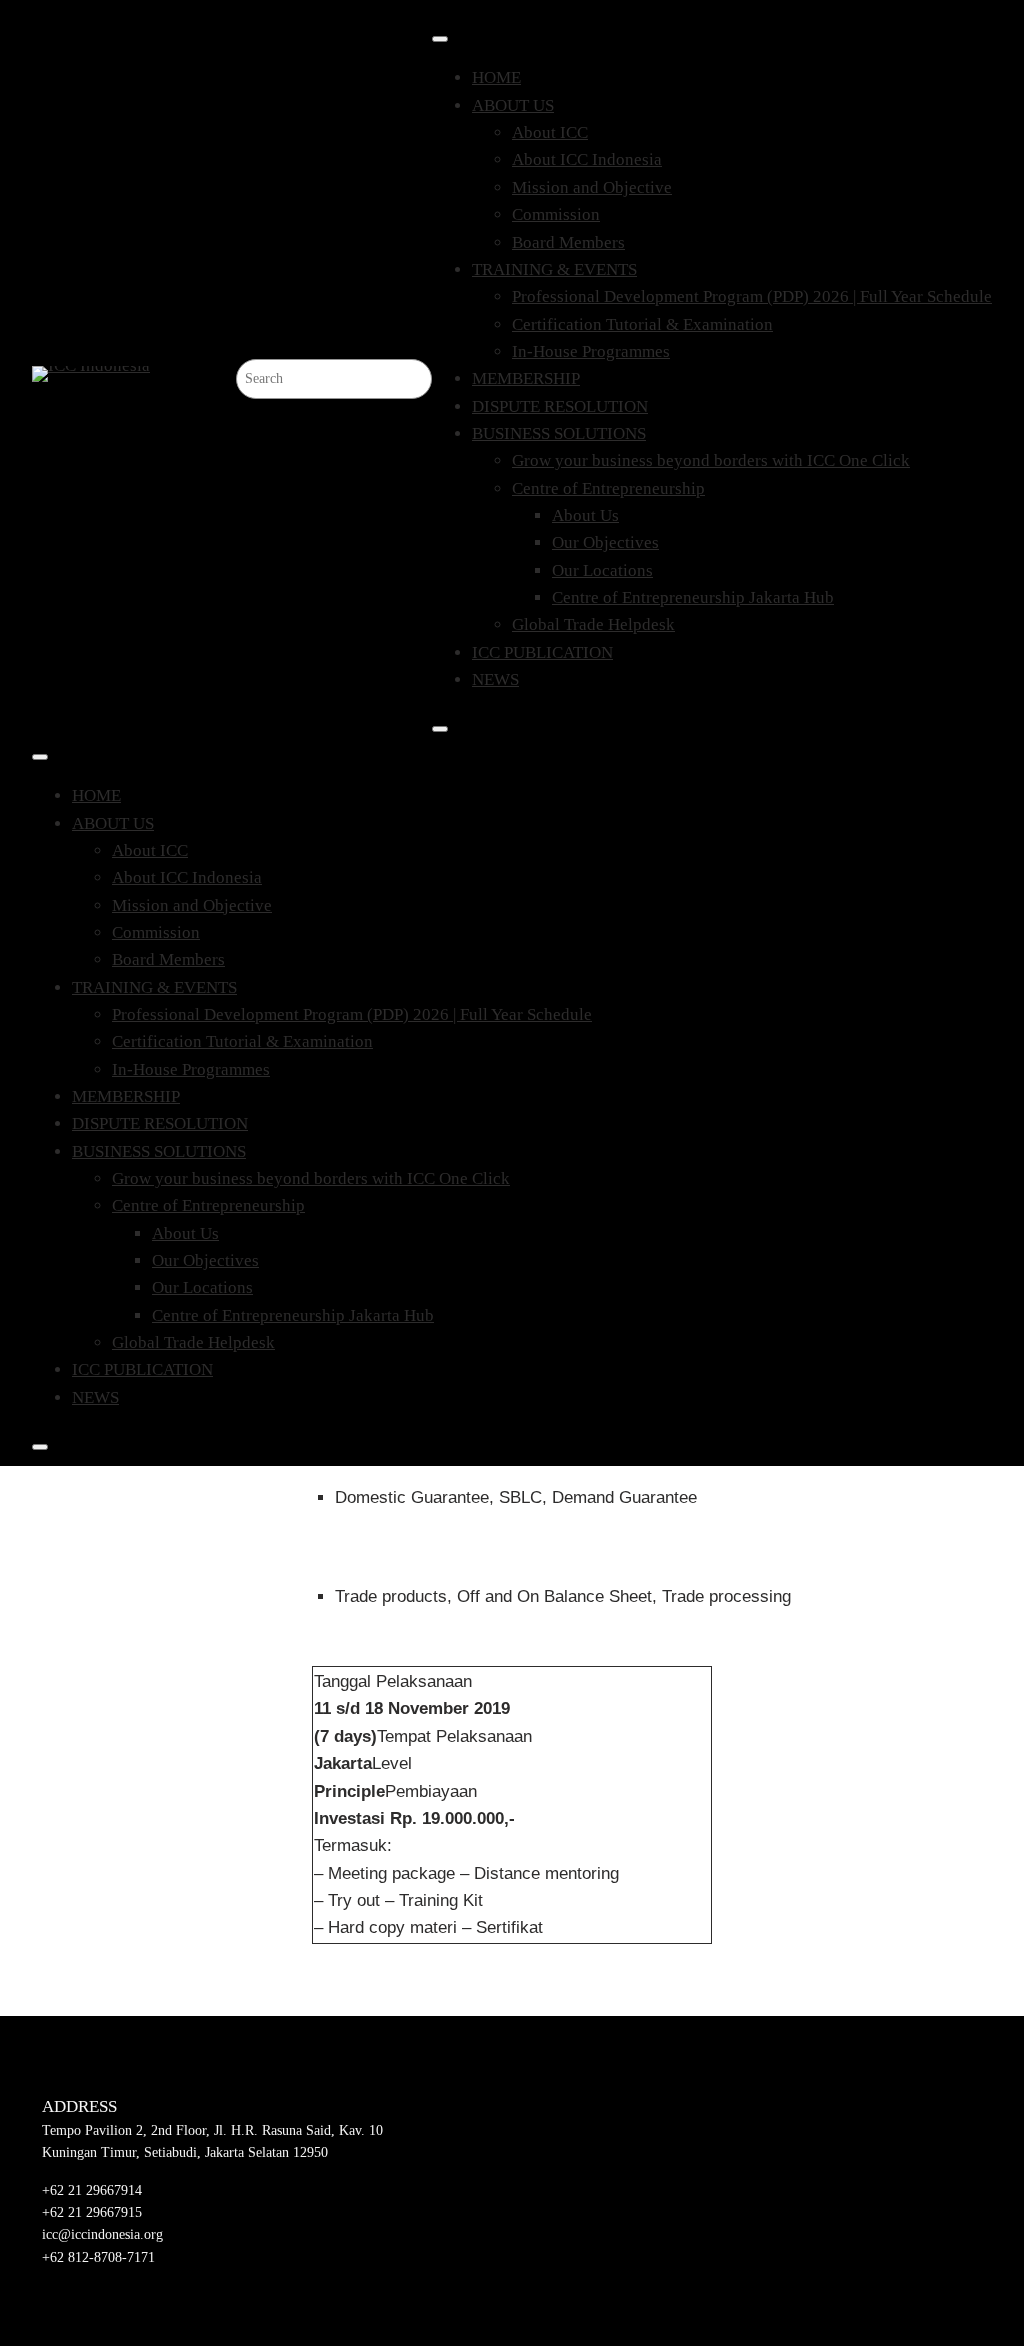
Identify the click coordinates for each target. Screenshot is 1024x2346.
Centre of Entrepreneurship (608, 488)
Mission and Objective (592, 187)
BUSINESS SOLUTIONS (559, 433)
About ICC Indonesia (587, 159)
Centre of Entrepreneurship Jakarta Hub (693, 597)
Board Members (568, 242)
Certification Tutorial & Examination (642, 324)
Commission (556, 214)
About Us (585, 515)
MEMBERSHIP (526, 378)
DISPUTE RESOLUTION (560, 406)
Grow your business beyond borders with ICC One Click (711, 460)
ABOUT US (513, 105)
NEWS (495, 679)
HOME (496, 77)
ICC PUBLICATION (542, 652)
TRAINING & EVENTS (554, 269)
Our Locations (602, 570)
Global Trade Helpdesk (593, 624)
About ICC (550, 132)
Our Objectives (605, 542)
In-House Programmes (591, 351)
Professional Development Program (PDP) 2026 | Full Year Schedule (752, 296)
